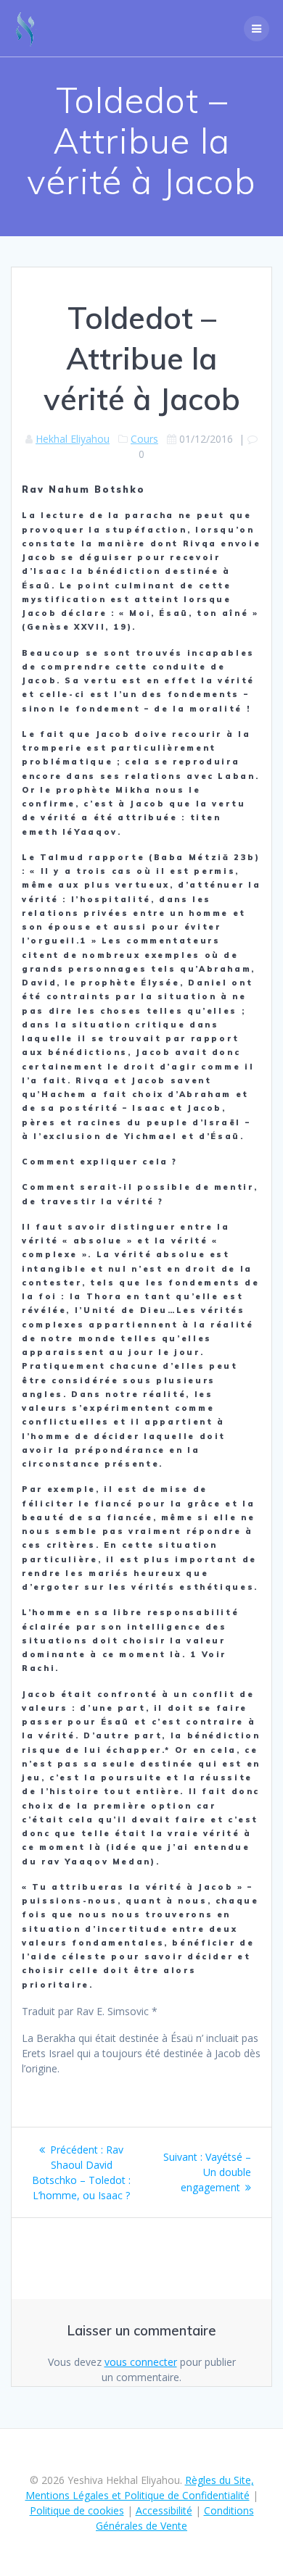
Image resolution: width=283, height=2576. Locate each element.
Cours (144, 439)
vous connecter (141, 2362)
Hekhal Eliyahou (73, 439)
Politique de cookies (77, 2510)
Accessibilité (164, 2510)
